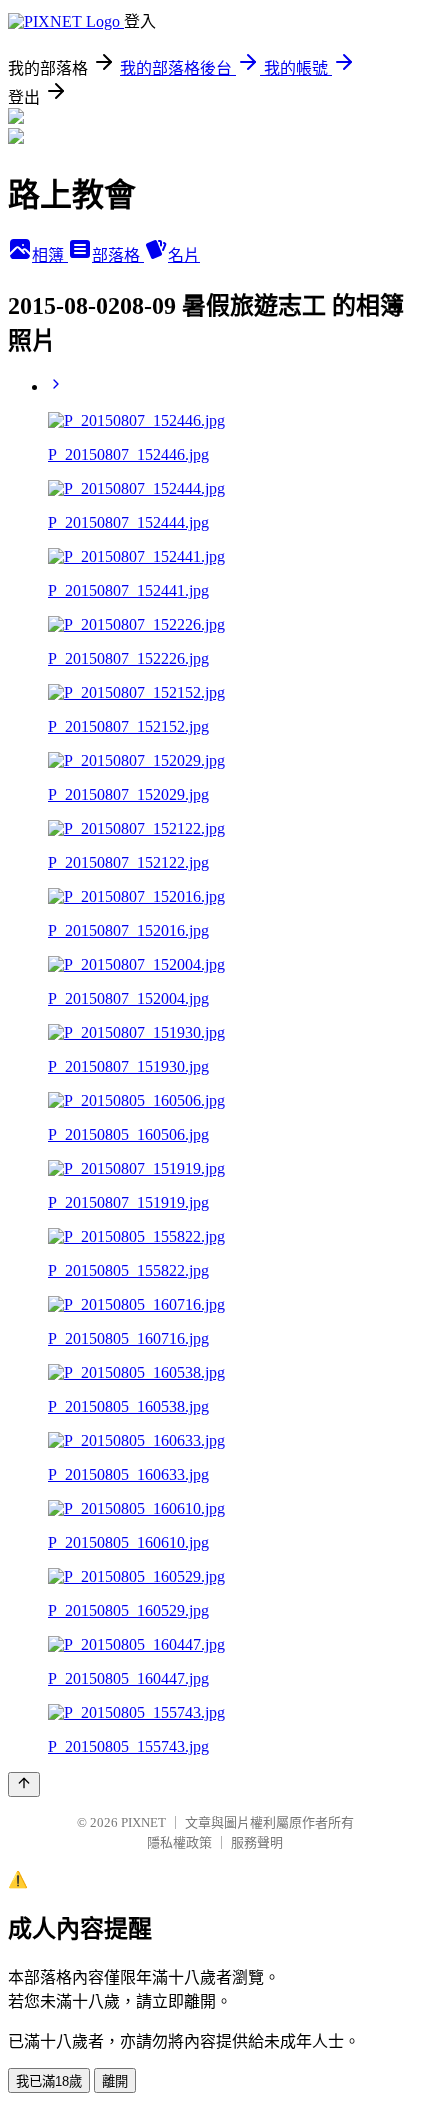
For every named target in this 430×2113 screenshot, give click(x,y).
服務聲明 (257, 1842)
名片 (184, 255)
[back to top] (24, 1784)
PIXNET (143, 1822)
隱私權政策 (179, 1842)
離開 (115, 2081)
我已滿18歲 (49, 2081)
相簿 (50, 255)
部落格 (118, 255)
